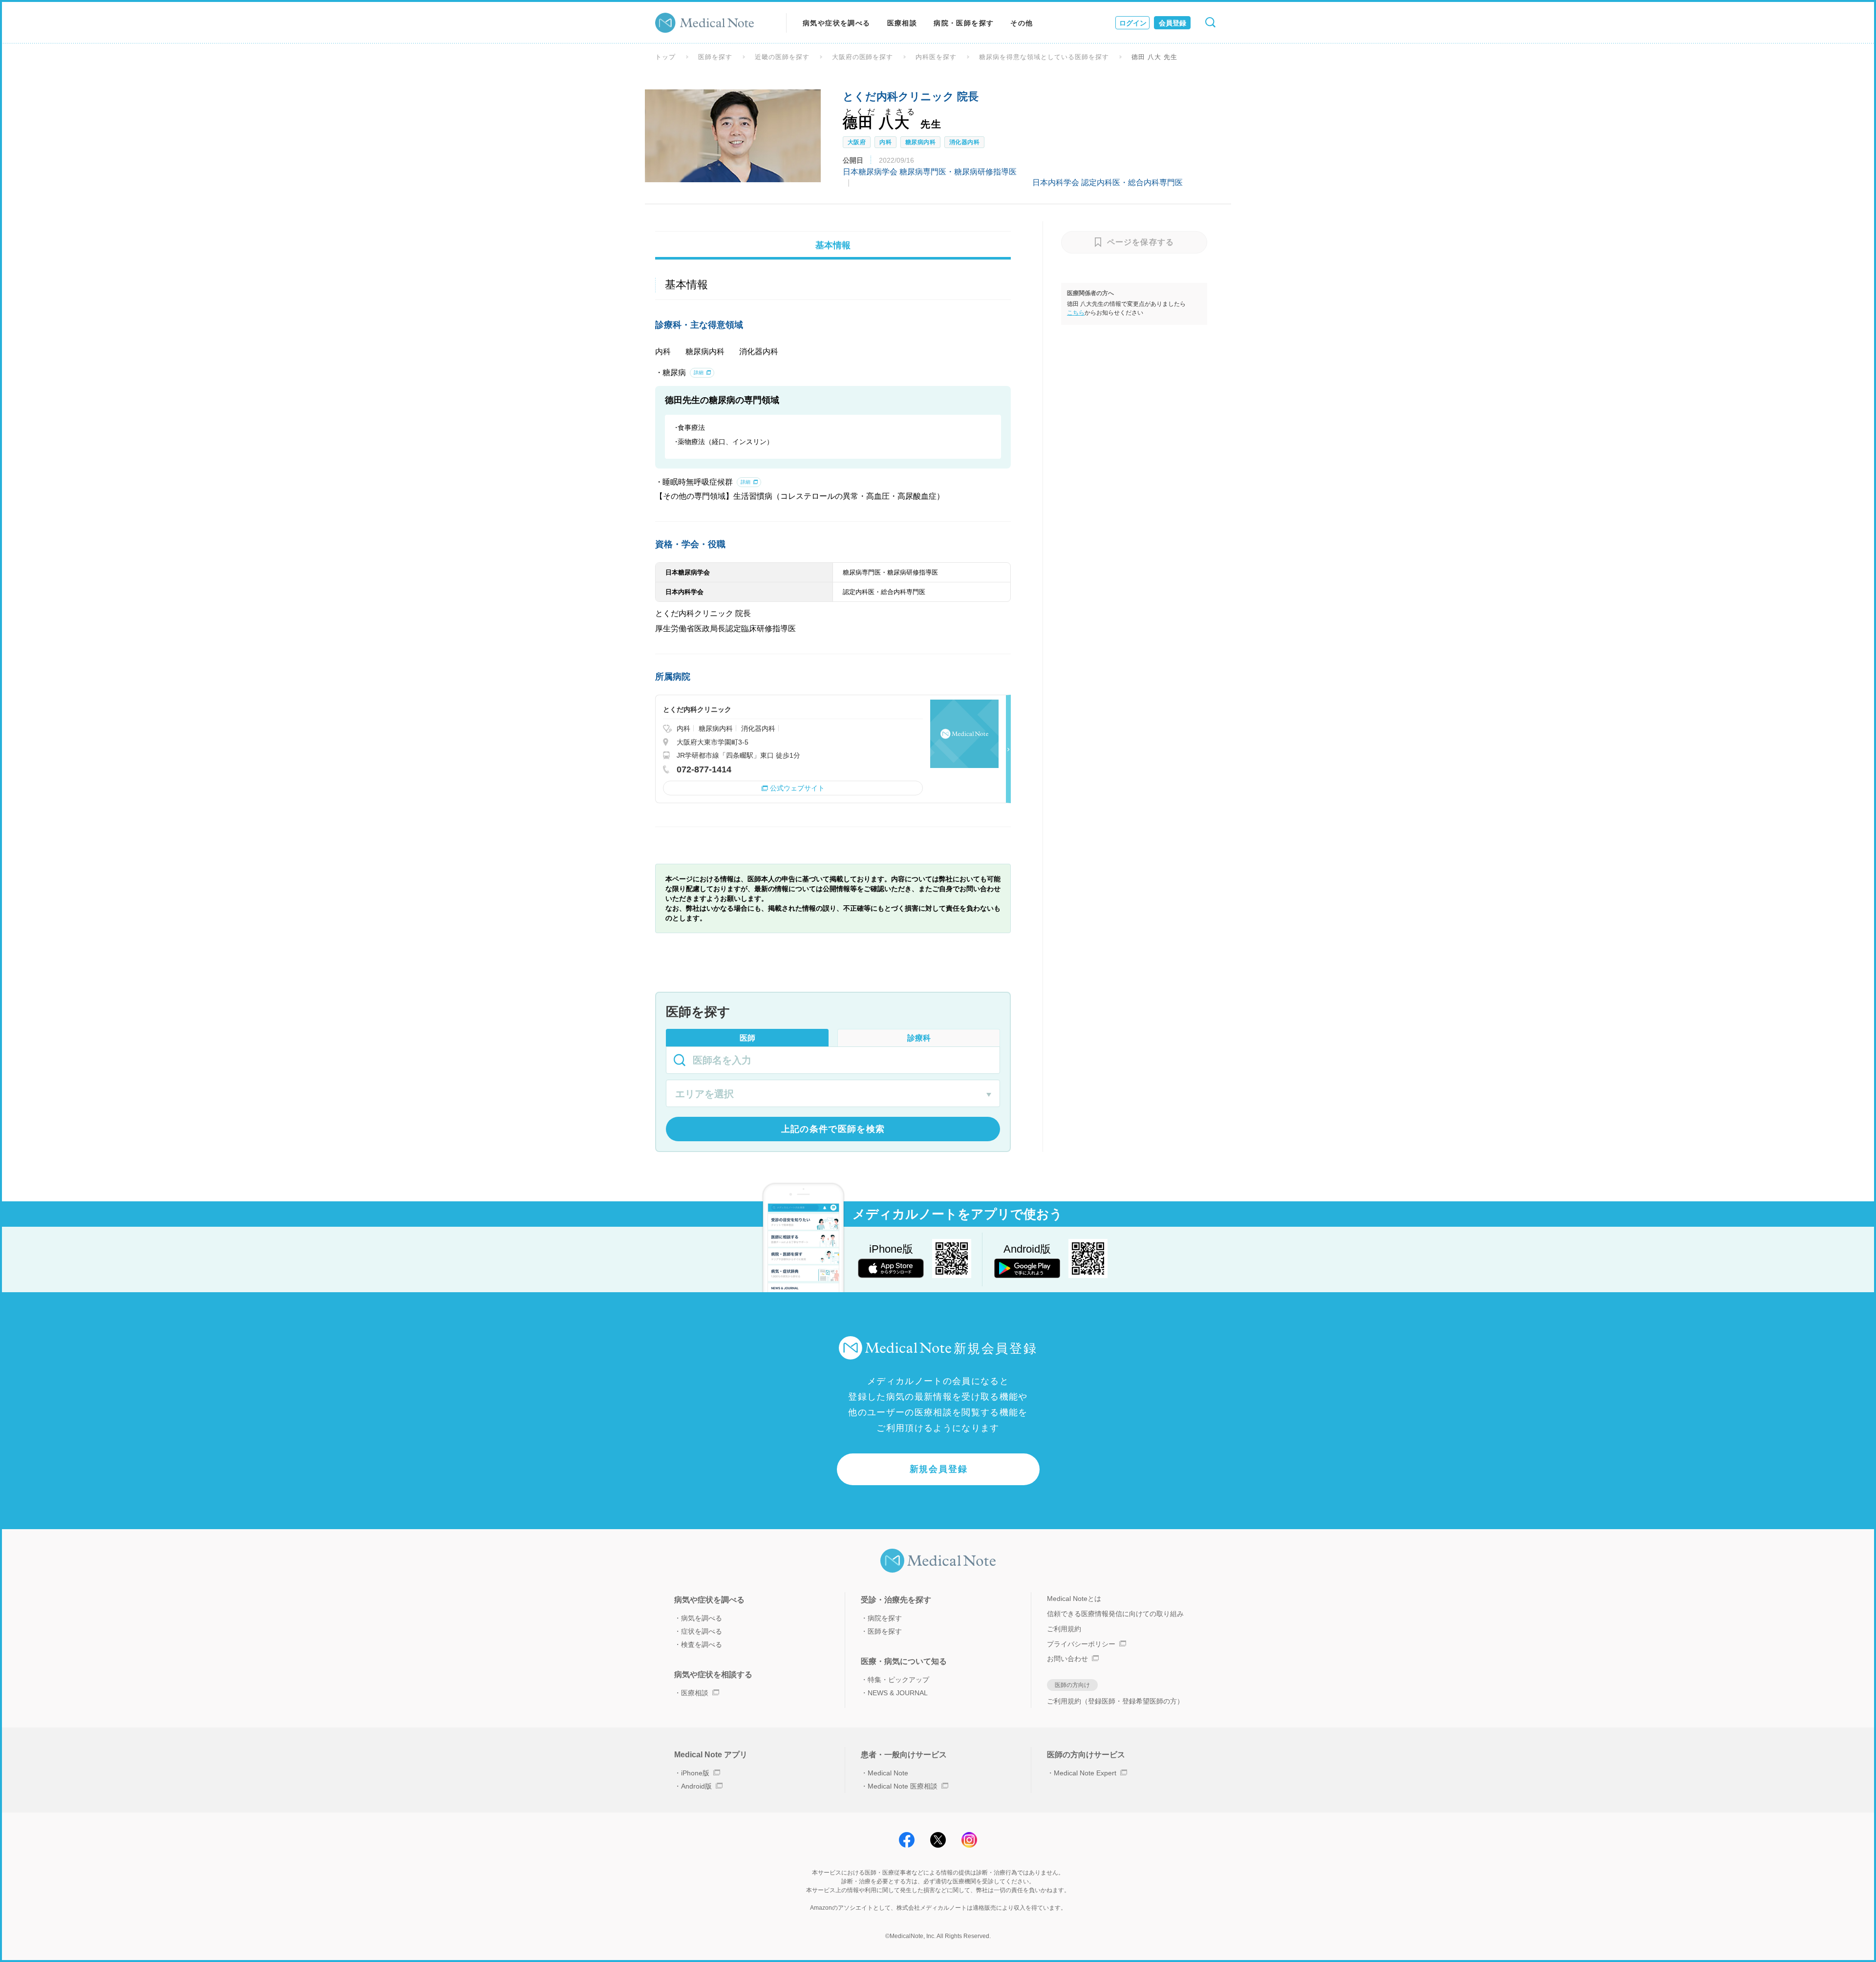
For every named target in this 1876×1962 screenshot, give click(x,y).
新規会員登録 (939, 1469)
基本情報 (833, 245)
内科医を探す (936, 57)
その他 (1022, 23)
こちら (1076, 313)
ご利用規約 (1064, 1629)
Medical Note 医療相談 (903, 1786)
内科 (885, 142)
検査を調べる (702, 1644)
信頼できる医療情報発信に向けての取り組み (1115, 1614)
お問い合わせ (1067, 1659)
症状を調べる (702, 1631)
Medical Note (888, 1773)
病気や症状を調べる (837, 23)
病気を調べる (702, 1618)
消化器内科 (964, 142)
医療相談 (902, 23)
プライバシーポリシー (1081, 1644)
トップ (665, 57)
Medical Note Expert (1085, 1773)
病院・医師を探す (964, 23)
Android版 (696, 1786)
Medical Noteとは (1074, 1599)
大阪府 (857, 142)
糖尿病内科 (920, 142)
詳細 (699, 373)
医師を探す (715, 57)
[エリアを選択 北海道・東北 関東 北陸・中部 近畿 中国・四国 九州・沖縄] (833, 1095)
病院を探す (885, 1618)
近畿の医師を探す (782, 57)
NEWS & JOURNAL (898, 1693)
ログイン (1133, 23)
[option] (733, 136)
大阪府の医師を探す (863, 57)
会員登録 (1172, 23)
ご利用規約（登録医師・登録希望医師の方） (1115, 1701)
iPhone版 (695, 1773)
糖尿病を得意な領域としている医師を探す (1044, 57)
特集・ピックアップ (898, 1680)
